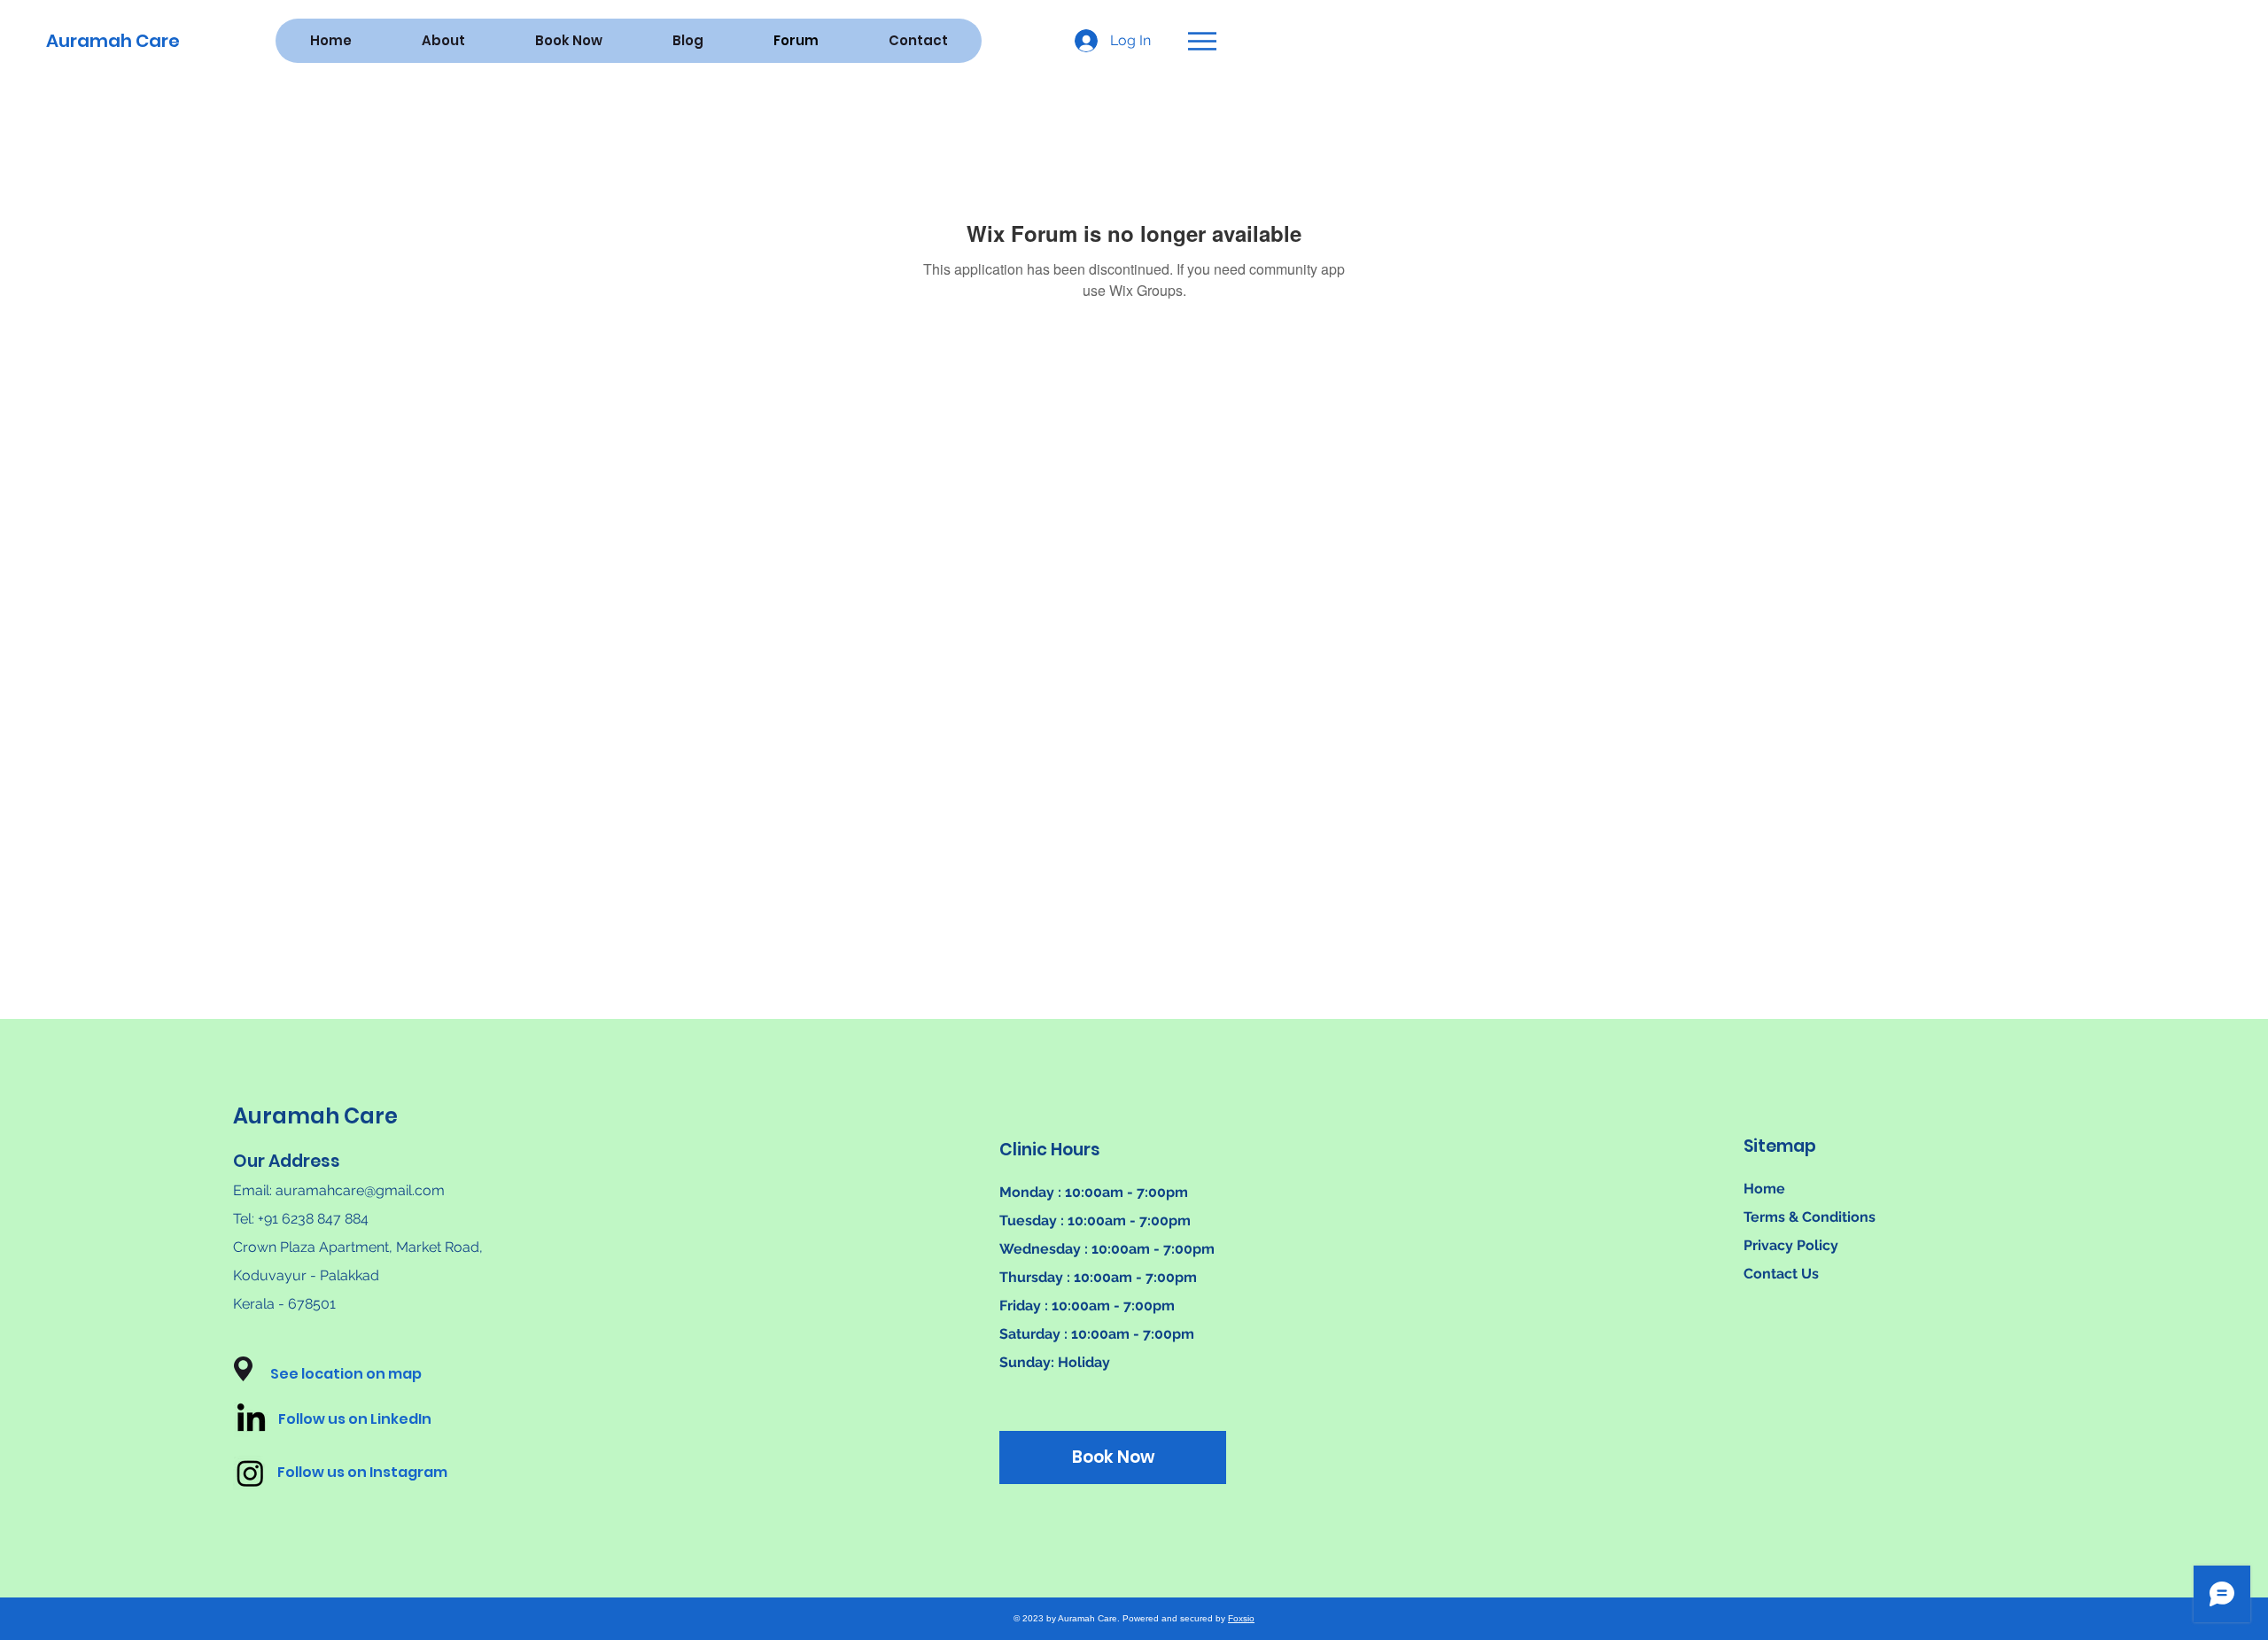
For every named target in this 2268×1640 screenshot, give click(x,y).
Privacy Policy (1791, 1245)
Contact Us (1781, 1274)
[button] (1202, 41)
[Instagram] (250, 1473)
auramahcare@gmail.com (360, 1190)
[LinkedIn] (251, 1420)
